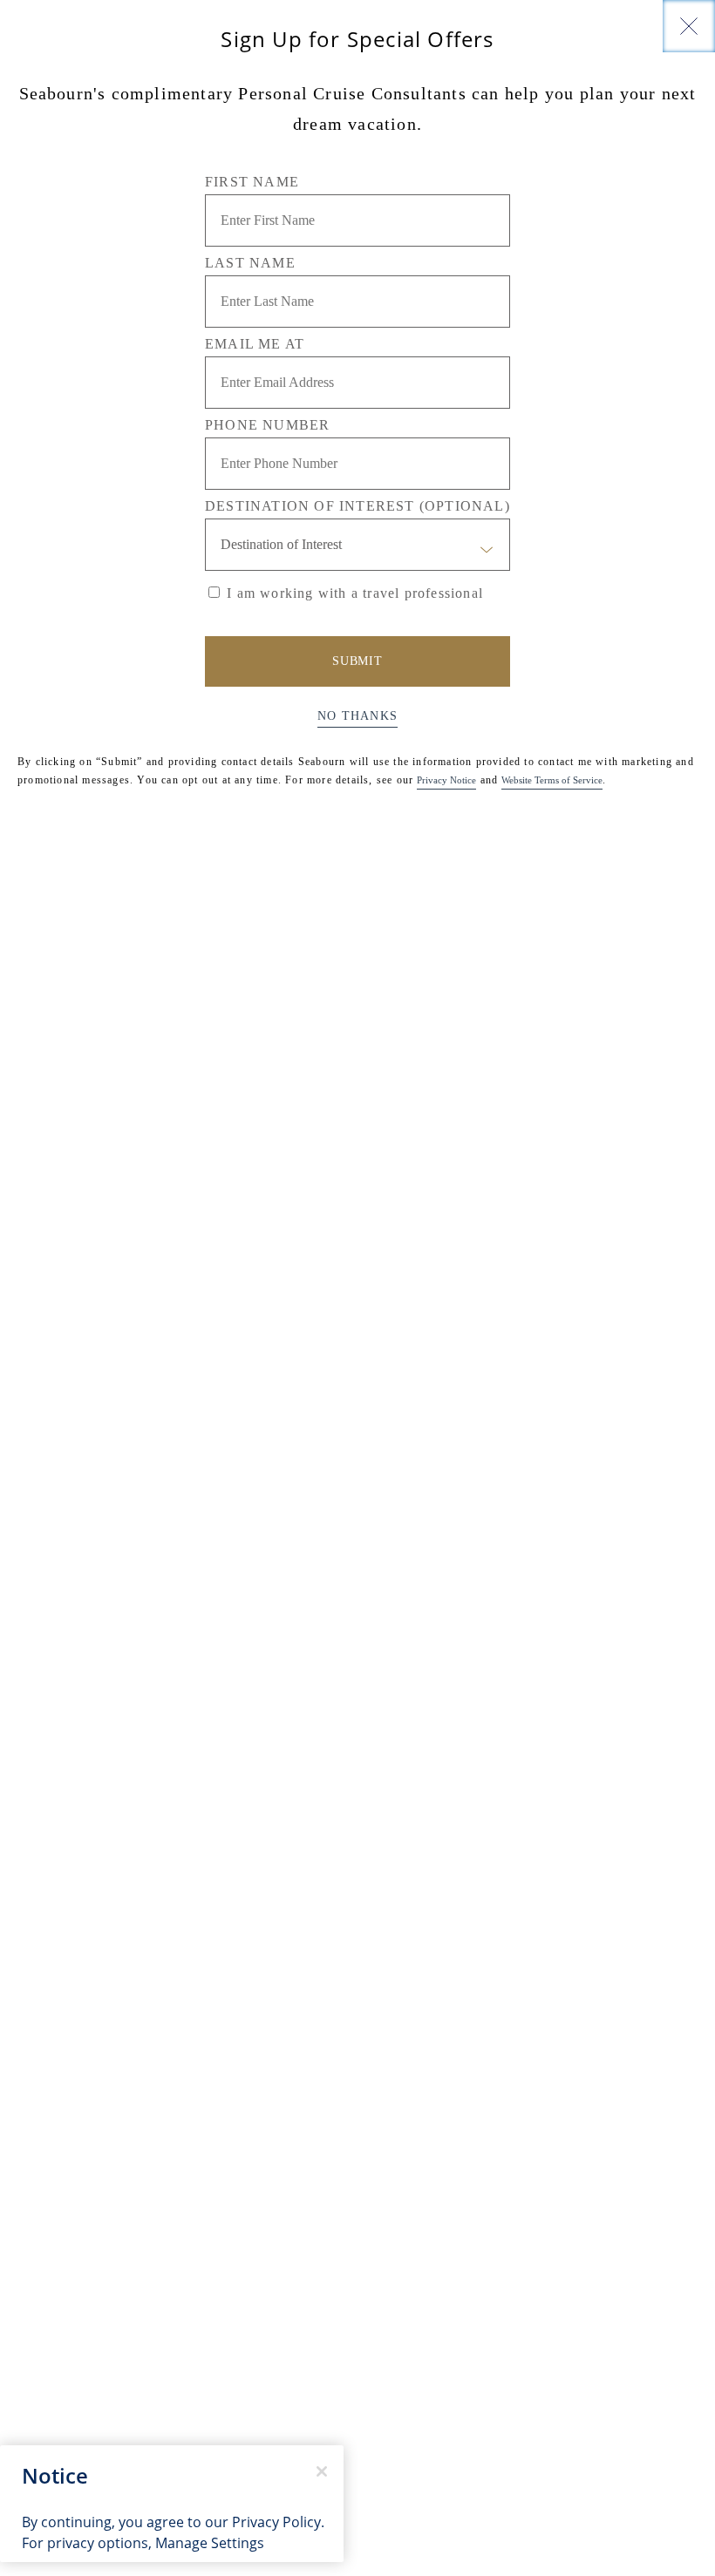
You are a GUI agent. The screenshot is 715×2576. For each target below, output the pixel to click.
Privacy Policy (276, 2522)
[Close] (689, 26)
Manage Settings (210, 2543)
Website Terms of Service (552, 780)
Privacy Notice (446, 780)
